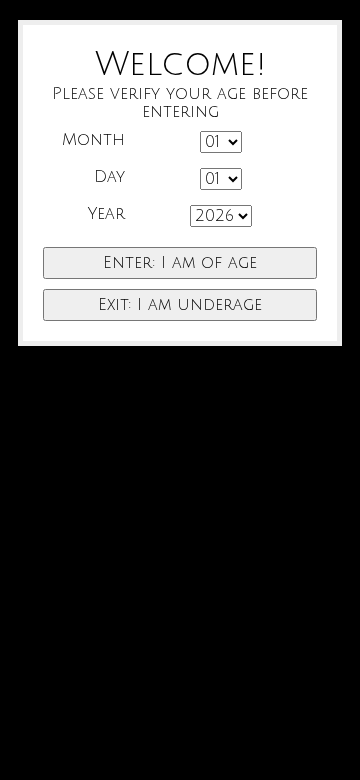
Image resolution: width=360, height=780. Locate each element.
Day (109, 177)
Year (106, 214)
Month (93, 140)
